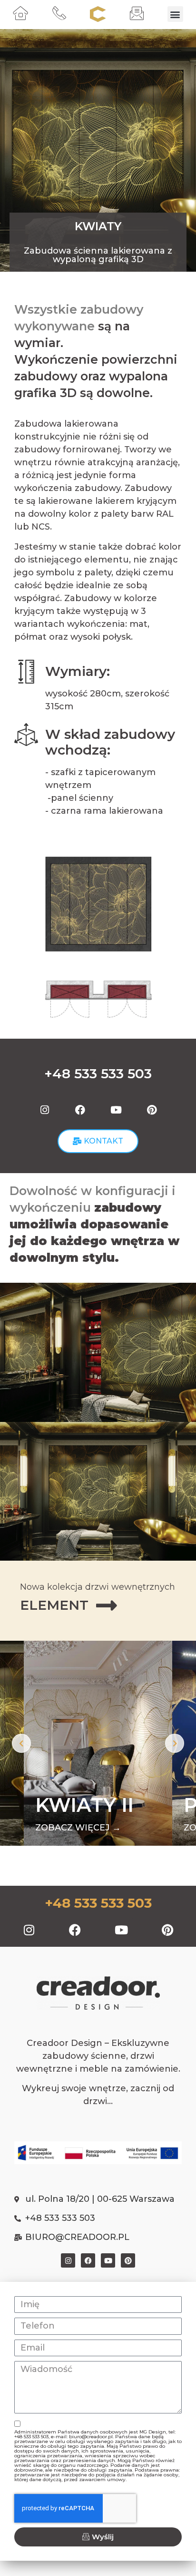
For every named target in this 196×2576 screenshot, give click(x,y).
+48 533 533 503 (98, 1903)
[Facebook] (80, 1110)
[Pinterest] (152, 1110)
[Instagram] (45, 1110)
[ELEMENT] (107, 1605)
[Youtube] (116, 1110)
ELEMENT (54, 1605)
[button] (175, 14)
